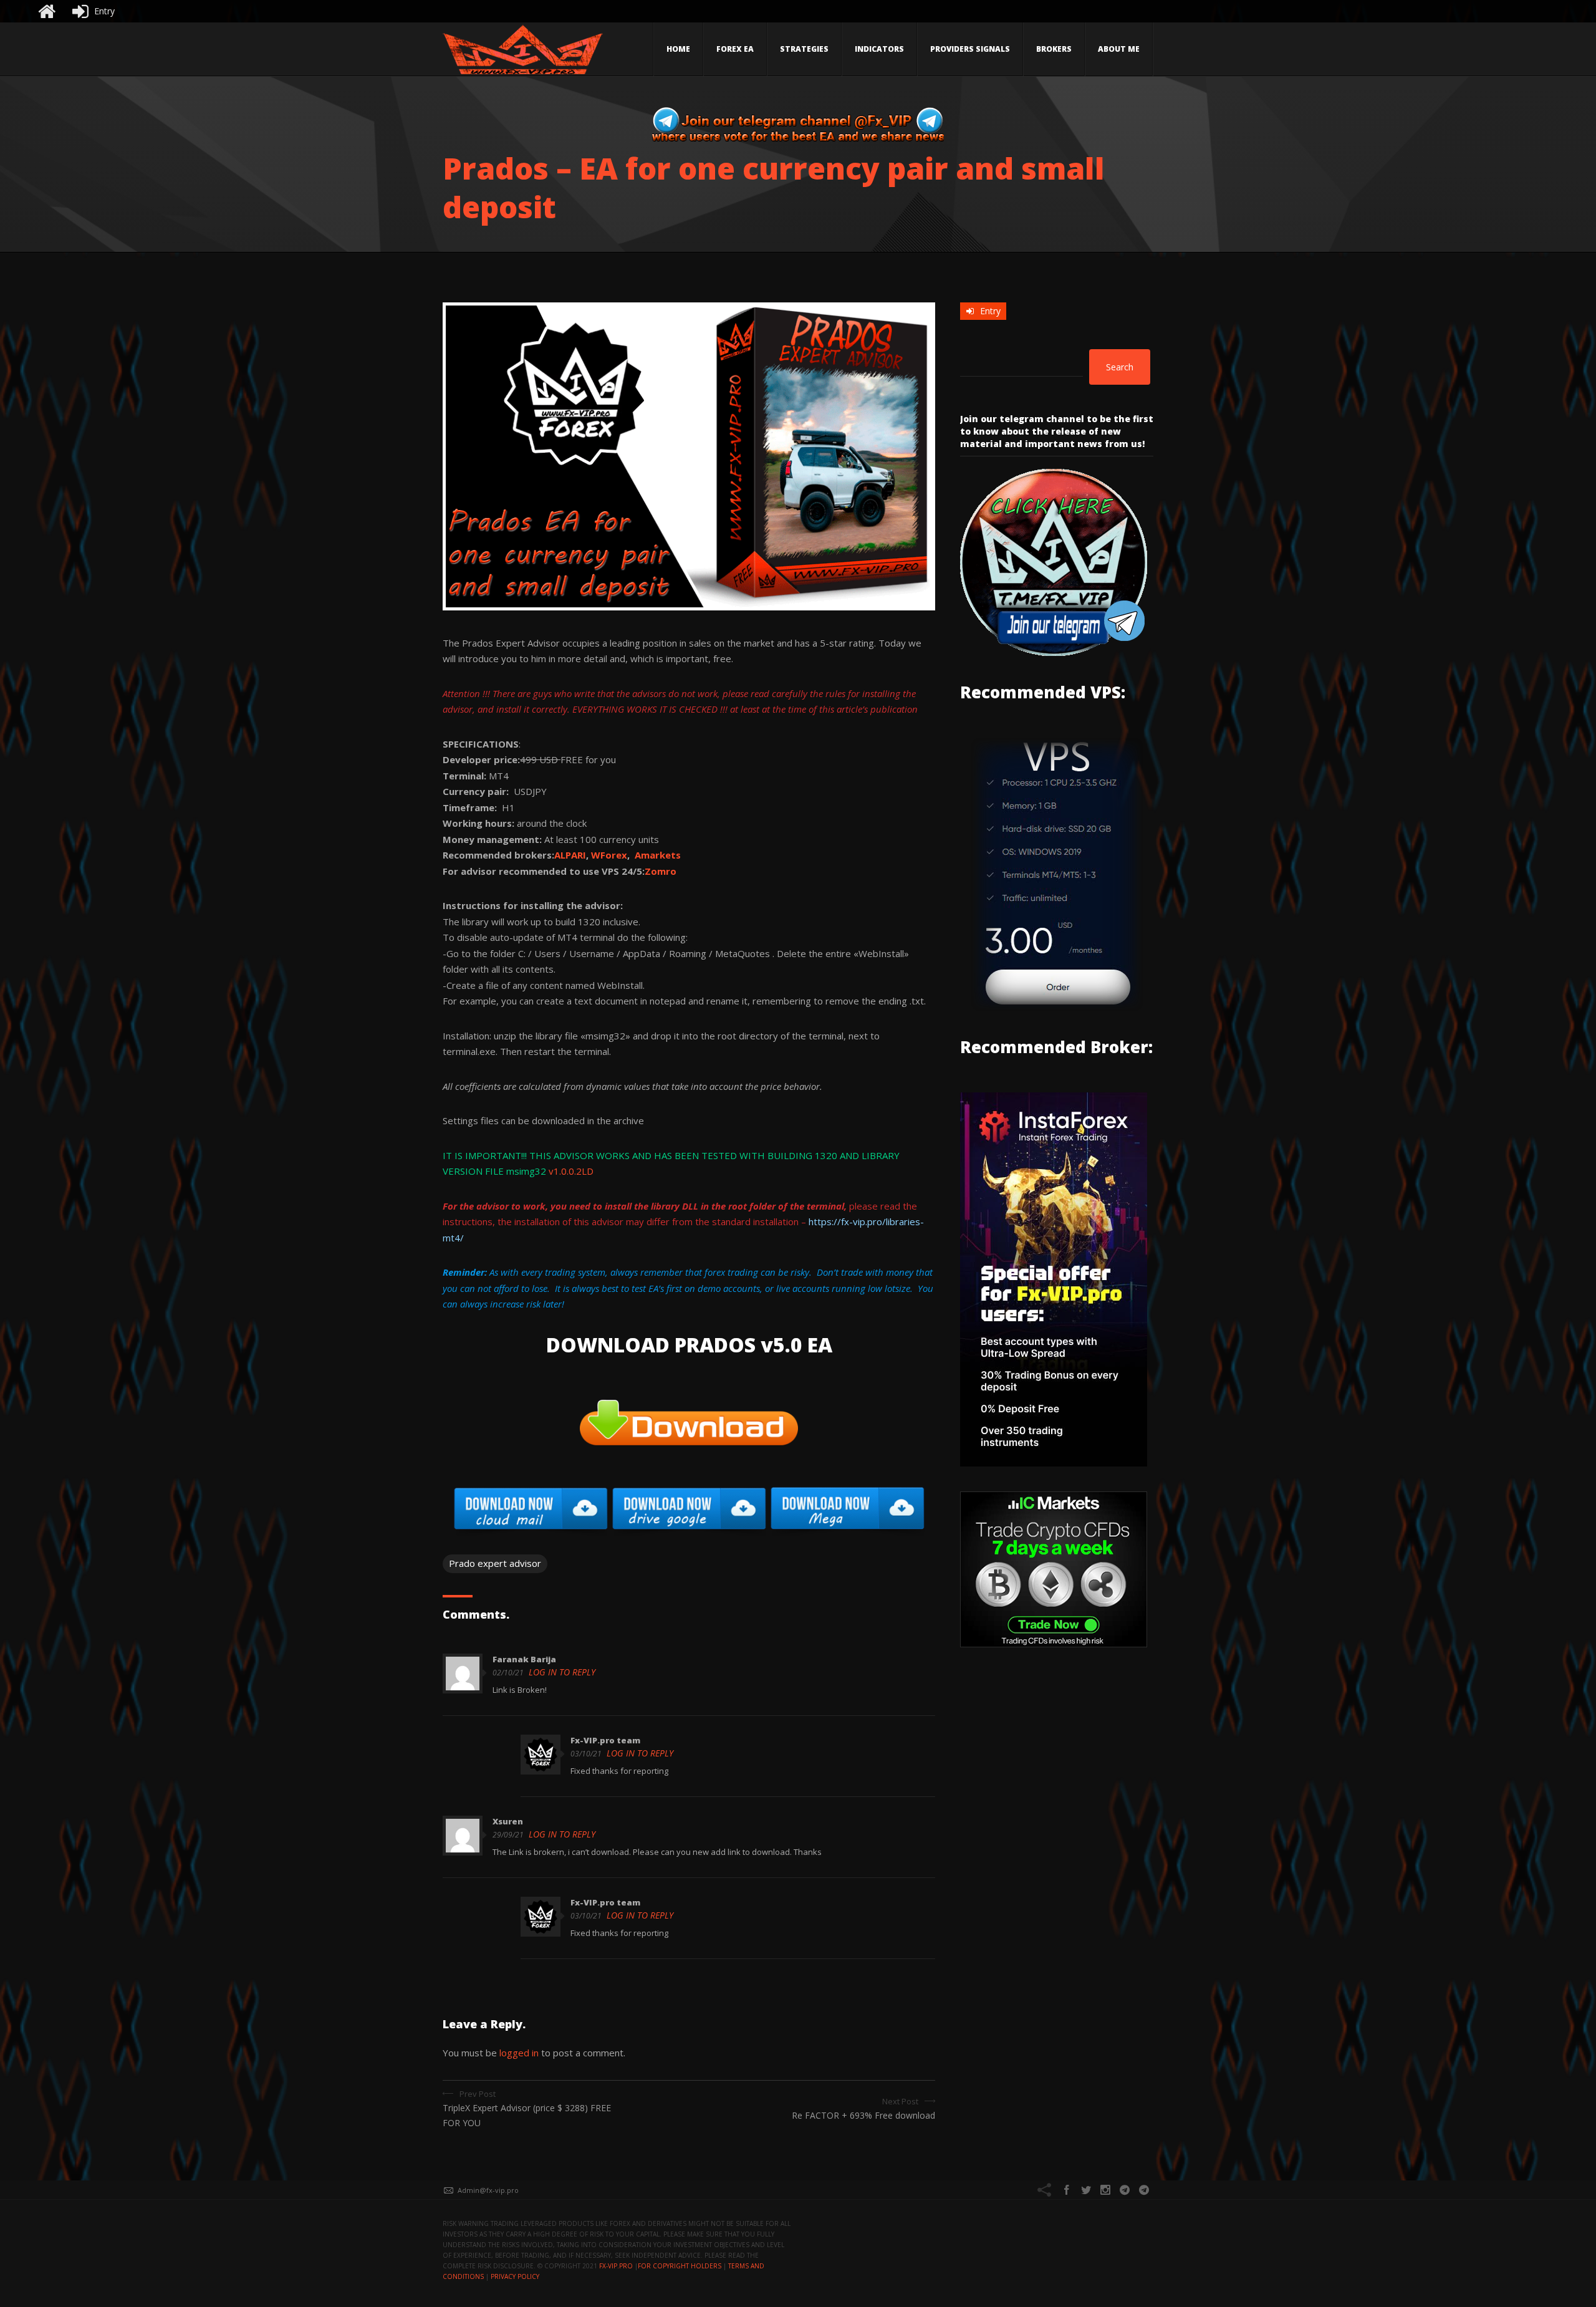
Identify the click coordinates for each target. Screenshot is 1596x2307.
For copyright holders (680, 2266)
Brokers (1054, 49)
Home (678, 49)
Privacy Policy (515, 2276)
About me (1119, 49)
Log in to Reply (562, 1672)
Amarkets (658, 855)
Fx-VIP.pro (616, 2266)
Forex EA (735, 49)
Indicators (879, 49)
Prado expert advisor (495, 1563)
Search (1120, 367)
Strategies (804, 49)
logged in (519, 2053)
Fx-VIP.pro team (605, 1740)
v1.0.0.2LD (571, 1171)
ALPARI (570, 855)
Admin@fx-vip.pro (488, 2190)
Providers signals (970, 49)
